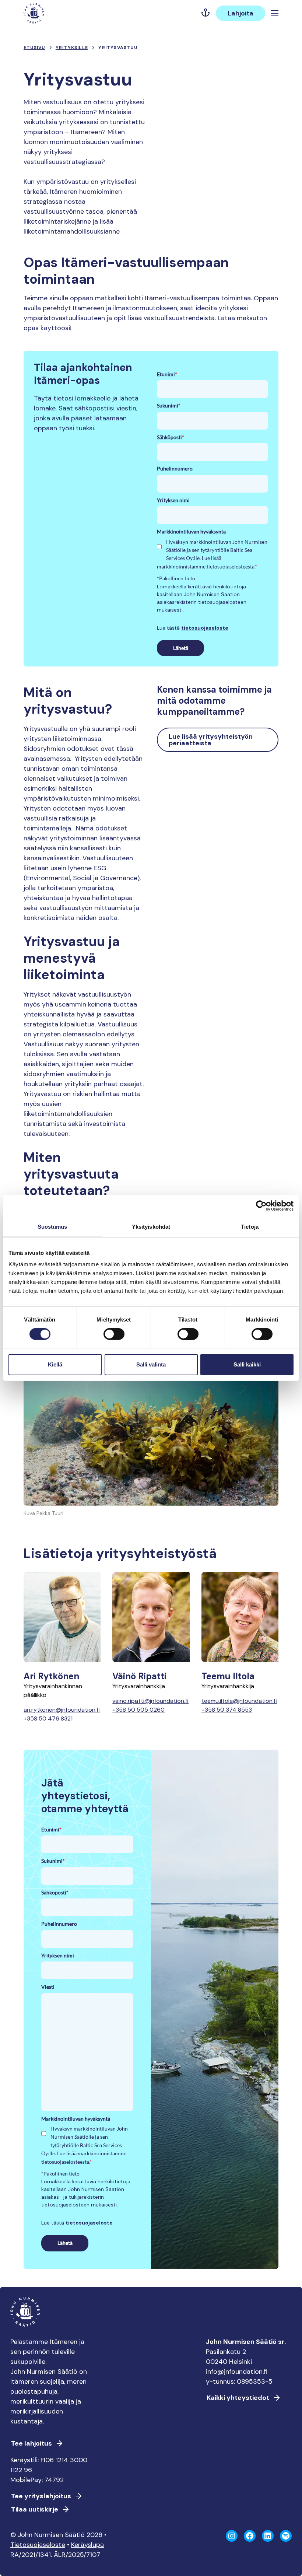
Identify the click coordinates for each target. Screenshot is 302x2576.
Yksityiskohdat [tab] (151, 1227)
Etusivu (34, 48)
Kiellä (55, 1364)
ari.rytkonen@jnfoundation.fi (62, 1710)
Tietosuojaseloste (38, 2545)
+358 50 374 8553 (227, 1710)
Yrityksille (72, 48)
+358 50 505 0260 (138, 1710)
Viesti (48, 1987)
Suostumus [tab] (52, 1227)
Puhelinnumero (175, 468)
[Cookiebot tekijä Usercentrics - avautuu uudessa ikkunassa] (261, 1206)
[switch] (114, 1337)
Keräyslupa (87, 2545)
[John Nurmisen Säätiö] (34, 13)
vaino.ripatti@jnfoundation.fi (150, 1701)
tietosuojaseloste (205, 628)
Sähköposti (171, 437)
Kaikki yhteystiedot (238, 2398)
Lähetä (181, 648)
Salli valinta (151, 1364)
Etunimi (167, 374)
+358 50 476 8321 (48, 1718)
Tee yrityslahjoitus (41, 2496)
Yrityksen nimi (173, 500)
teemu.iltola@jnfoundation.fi (239, 1701)
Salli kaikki (247, 1364)
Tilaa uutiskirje (35, 2509)
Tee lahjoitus (31, 2443)
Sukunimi (169, 405)
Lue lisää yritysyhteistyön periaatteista (211, 740)
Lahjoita (240, 13)
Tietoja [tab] (250, 1227)
